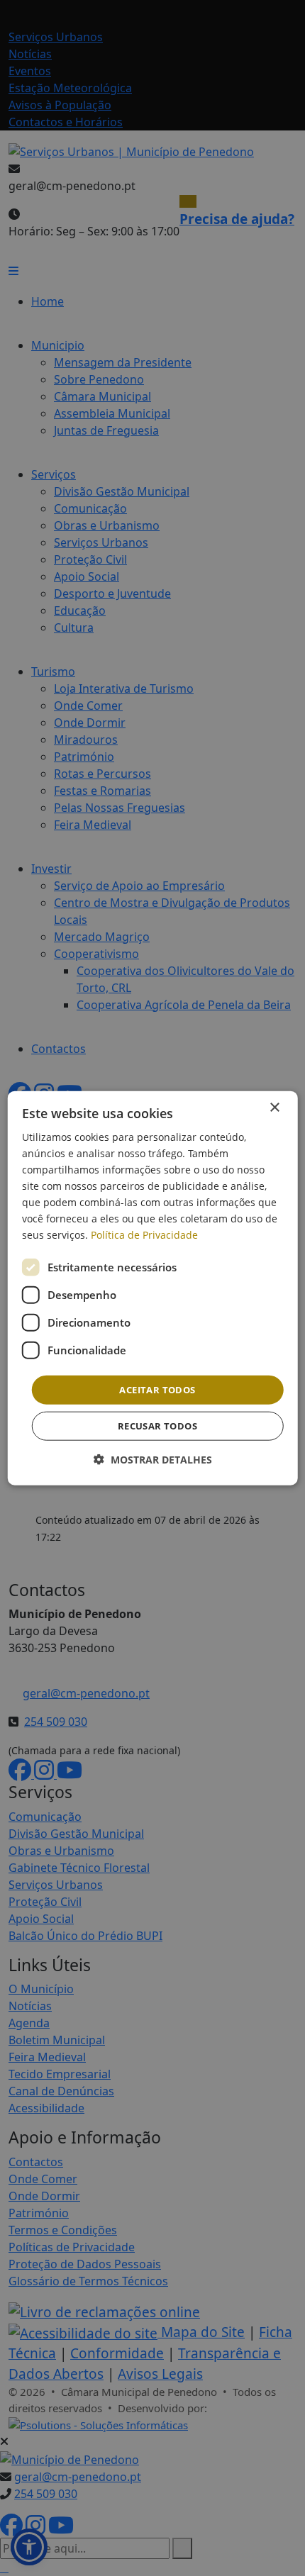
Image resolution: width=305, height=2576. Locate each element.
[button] (153, 1460)
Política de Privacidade (144, 1235)
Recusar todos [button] (157, 1426)
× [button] (274, 1107)
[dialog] (153, 1288)
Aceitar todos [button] (157, 1389)
